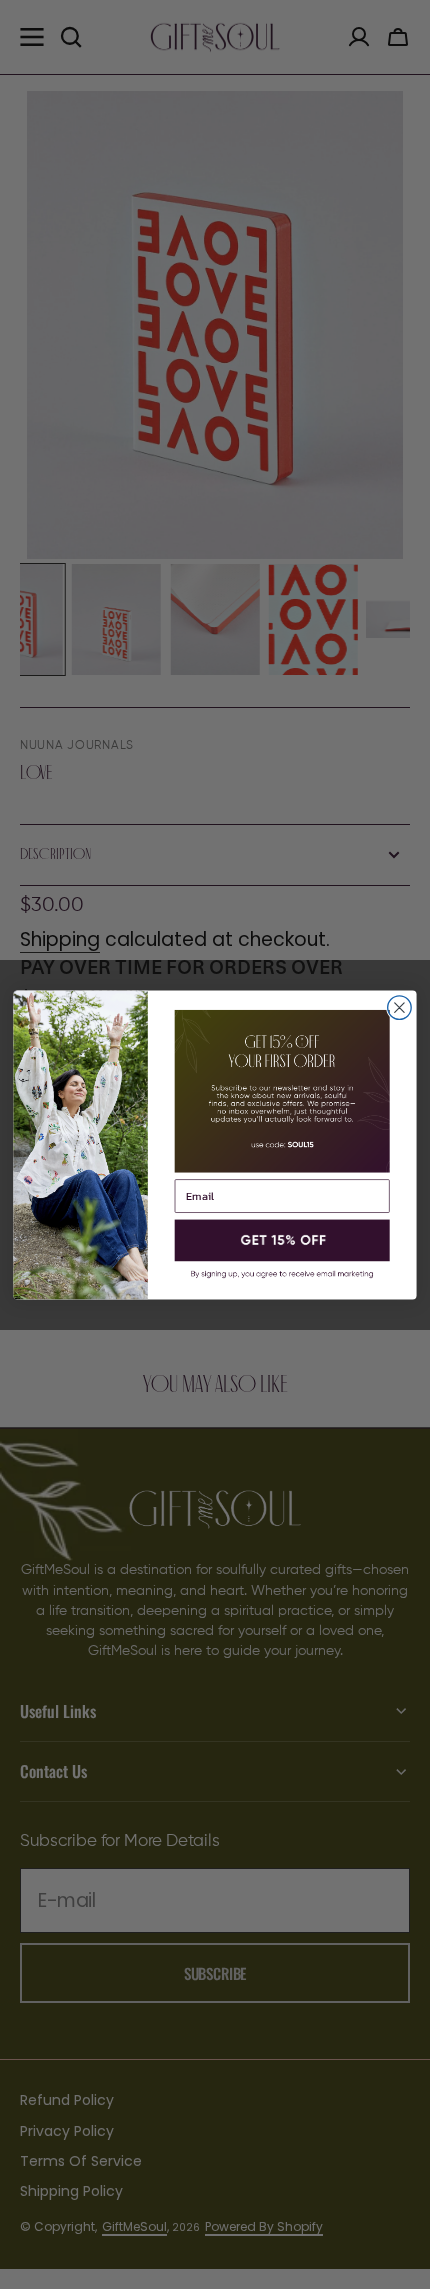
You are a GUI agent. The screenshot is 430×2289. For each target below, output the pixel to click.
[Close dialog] (400, 1007)
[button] (282, 1239)
